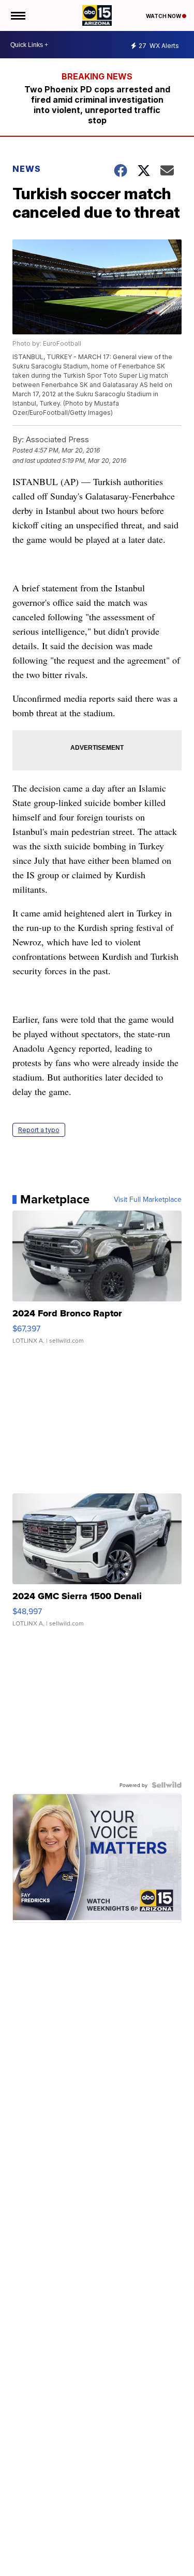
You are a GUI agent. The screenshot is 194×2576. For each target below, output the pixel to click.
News (27, 169)
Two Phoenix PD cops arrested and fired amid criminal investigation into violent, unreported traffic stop (97, 105)
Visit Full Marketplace (148, 1199)
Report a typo (39, 1130)
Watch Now (164, 16)
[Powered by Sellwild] (167, 1785)
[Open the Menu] (17, 15)
